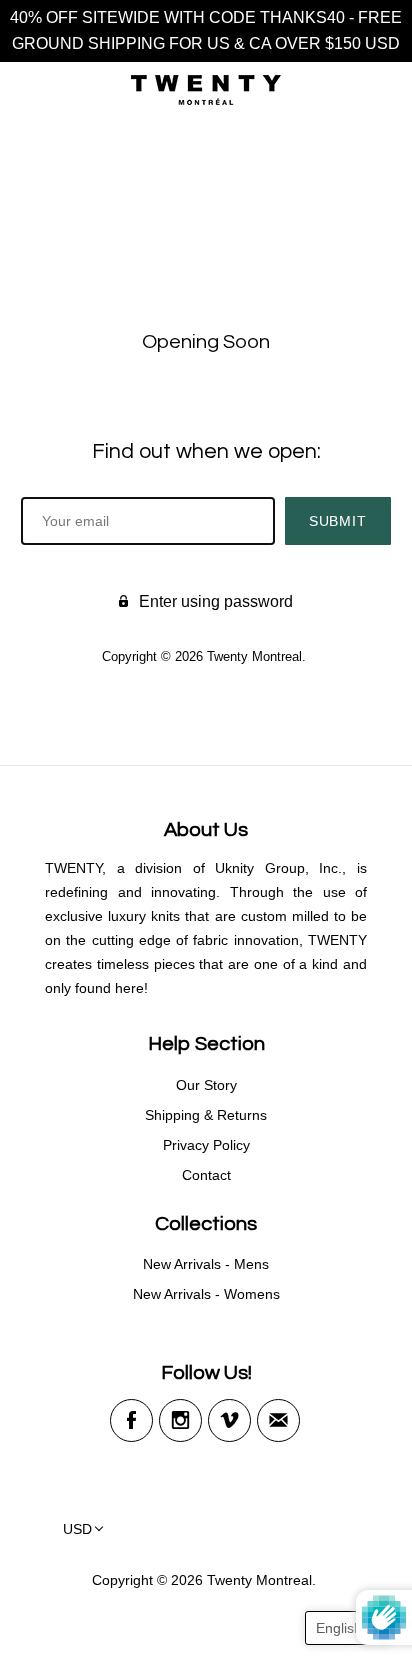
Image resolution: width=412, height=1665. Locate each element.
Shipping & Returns (206, 1115)
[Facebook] (131, 1420)
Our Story (206, 1085)
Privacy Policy (206, 1145)
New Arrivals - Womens (206, 1294)
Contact (206, 1175)
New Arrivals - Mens (206, 1264)
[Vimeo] (229, 1420)
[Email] (278, 1420)
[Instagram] (180, 1420)
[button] (348, 1628)
